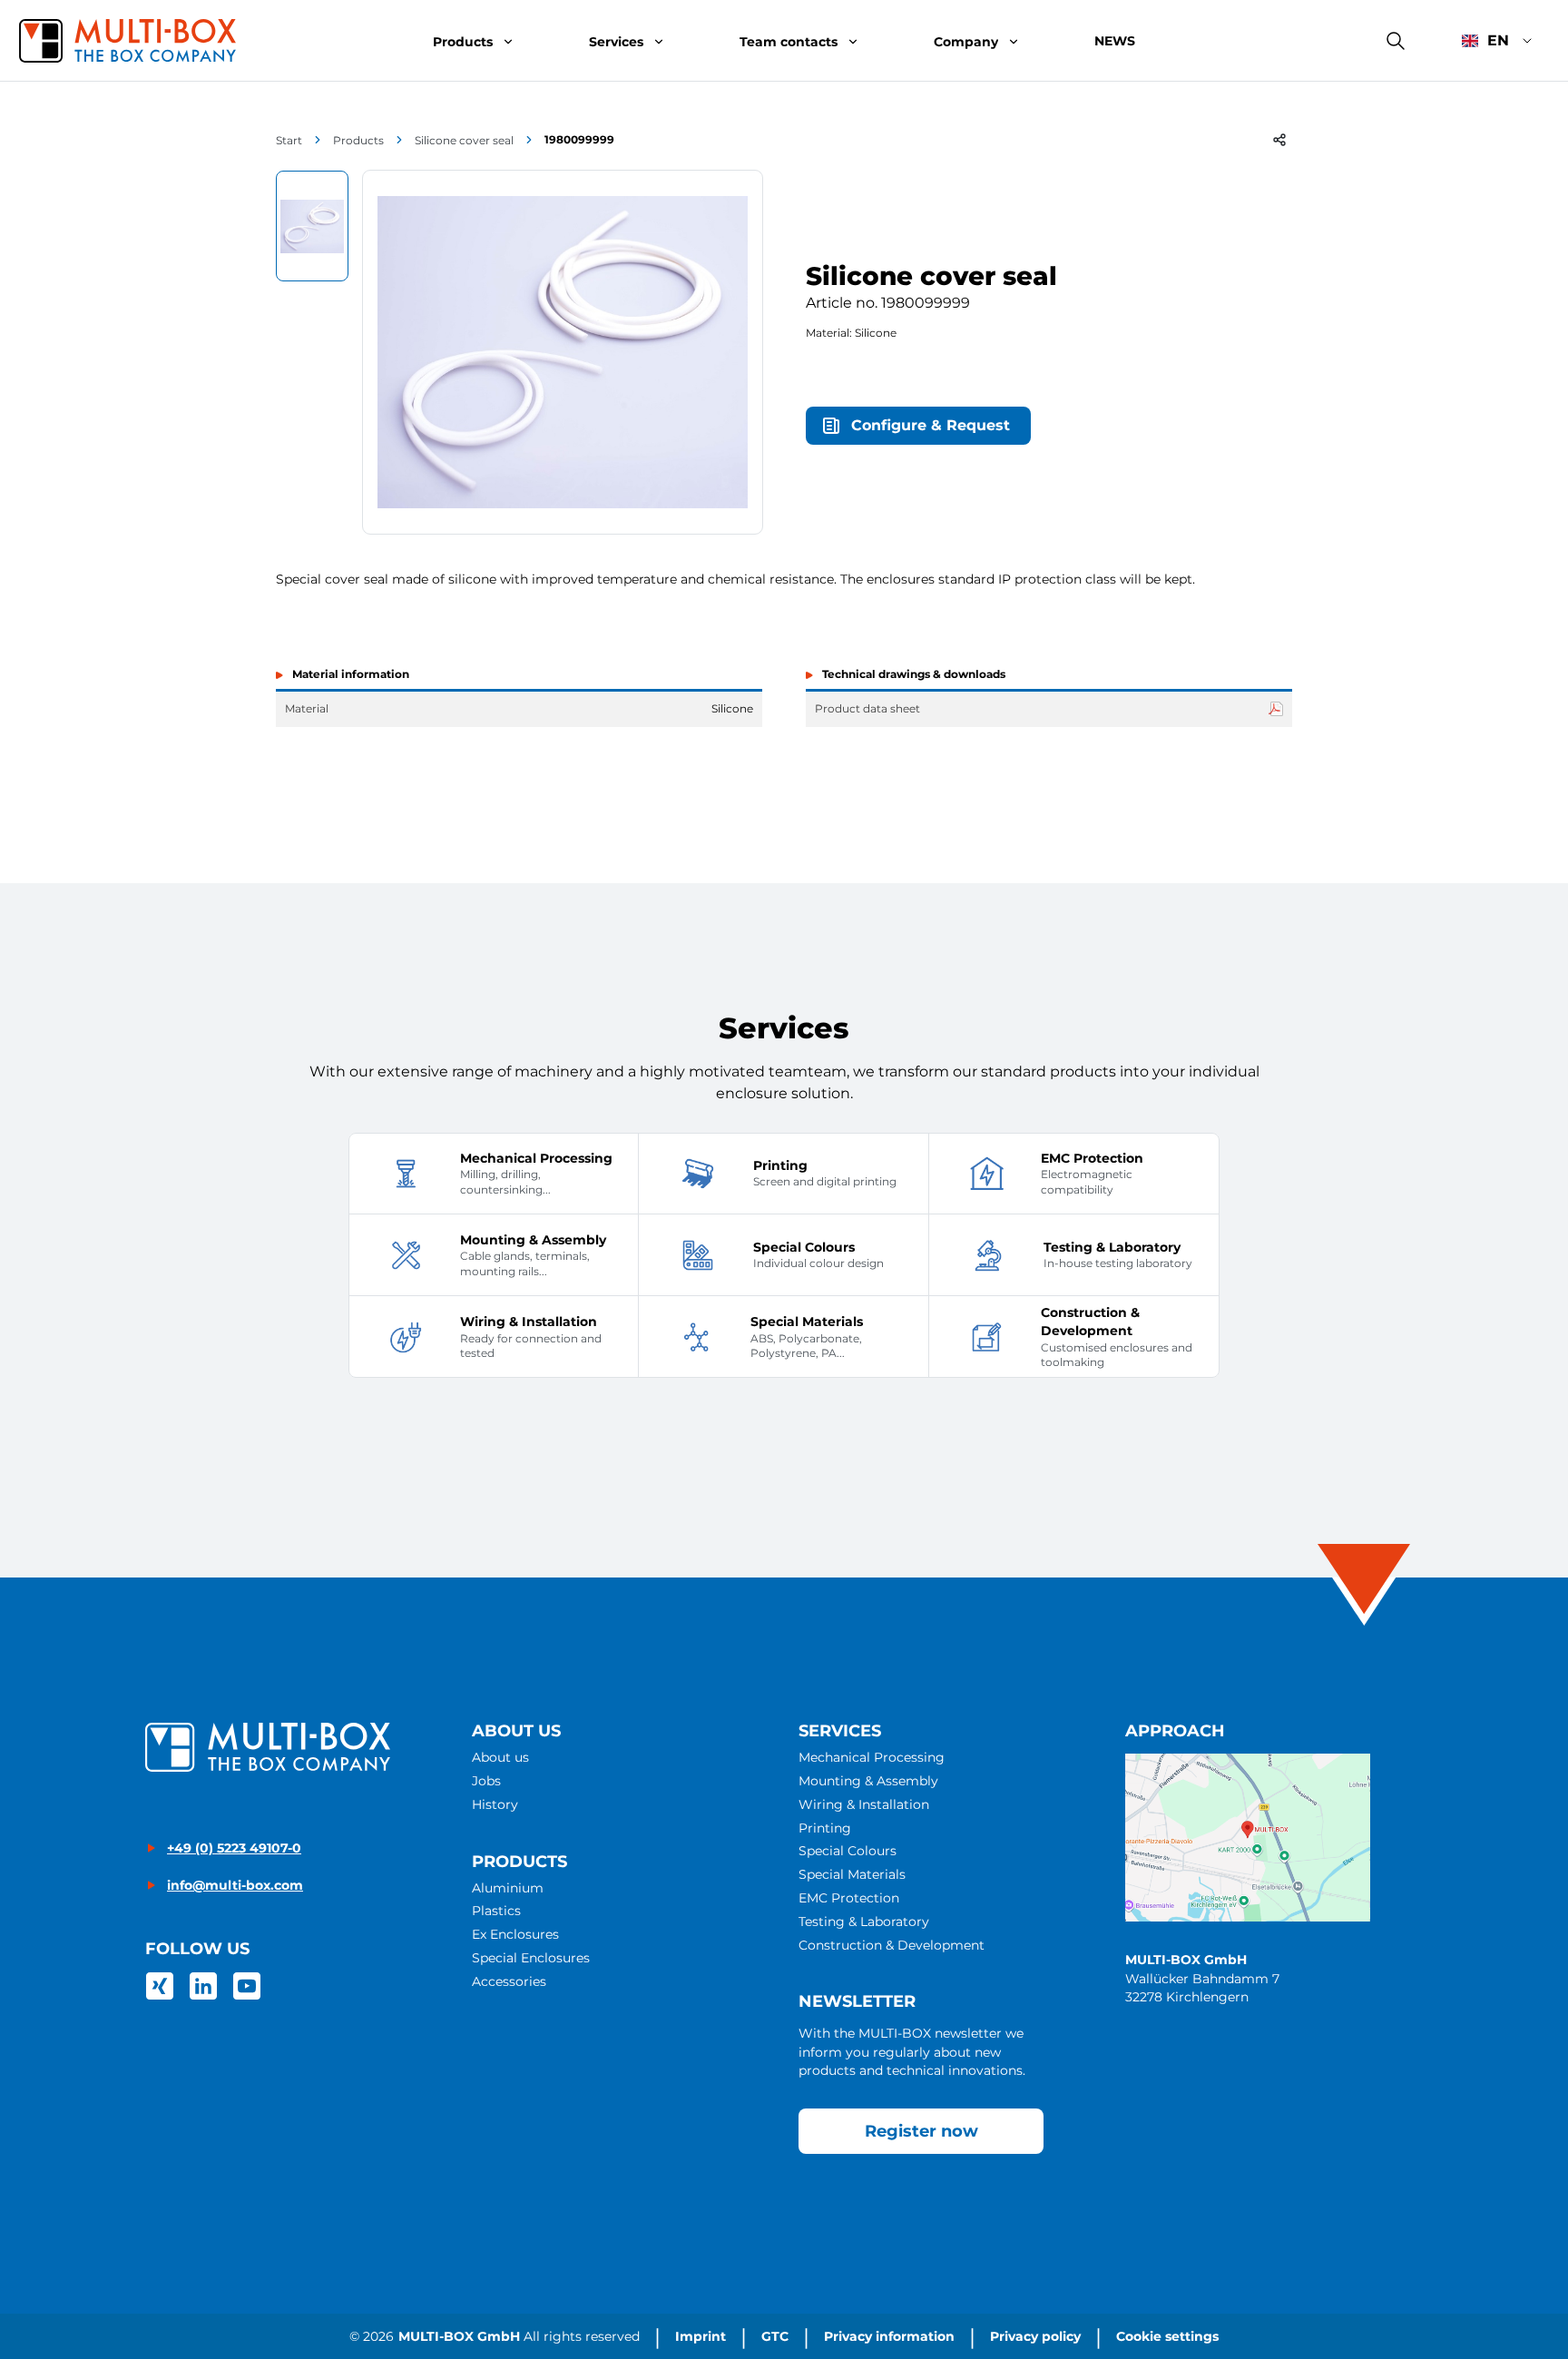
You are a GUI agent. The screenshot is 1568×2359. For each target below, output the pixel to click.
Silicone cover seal (464, 140)
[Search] (1396, 41)
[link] (160, 1986)
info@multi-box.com (235, 1885)
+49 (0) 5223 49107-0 (234, 1848)
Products (358, 140)
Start (289, 140)
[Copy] (1279, 140)
